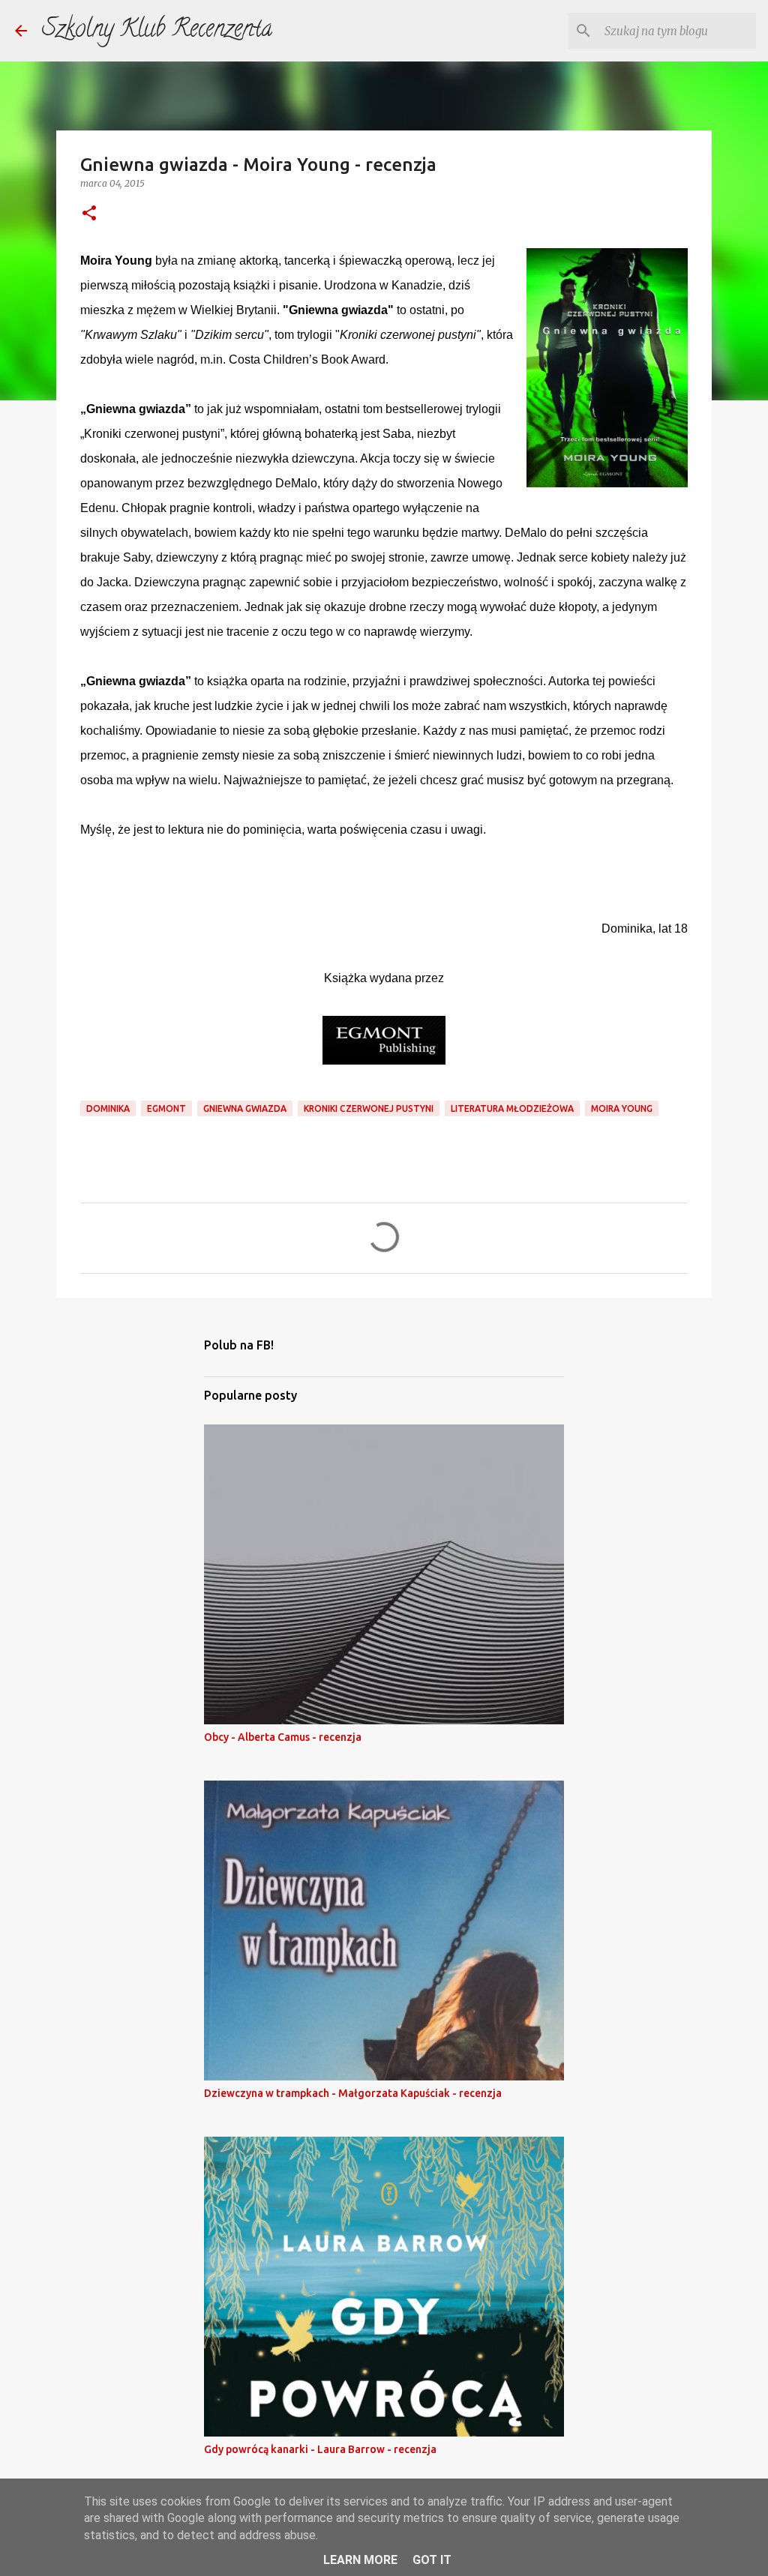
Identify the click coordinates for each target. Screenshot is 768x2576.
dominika (108, 1108)
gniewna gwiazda (245, 1108)
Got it (432, 2560)
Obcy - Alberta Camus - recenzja (283, 1737)
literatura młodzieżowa (512, 1108)
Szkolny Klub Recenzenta (157, 31)
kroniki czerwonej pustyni (369, 1108)
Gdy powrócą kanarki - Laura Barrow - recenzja (320, 2449)
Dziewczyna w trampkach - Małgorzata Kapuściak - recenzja (353, 2093)
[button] (89, 214)
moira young (622, 1108)
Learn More (360, 2560)
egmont (166, 1108)
